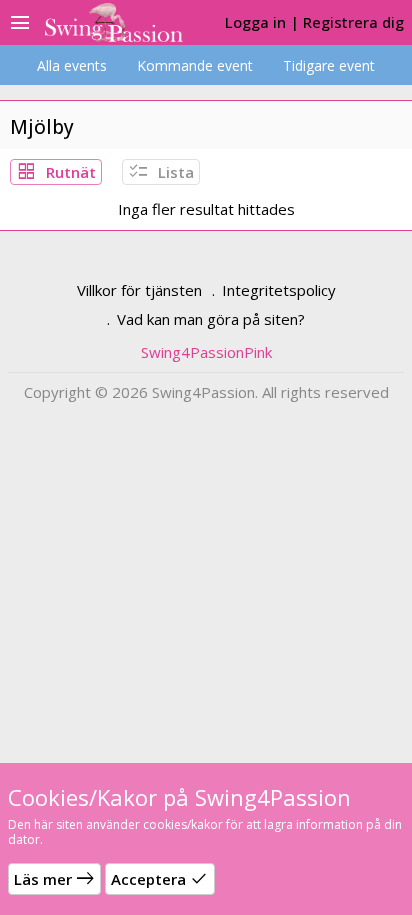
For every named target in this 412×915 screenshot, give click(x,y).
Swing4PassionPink (206, 352)
